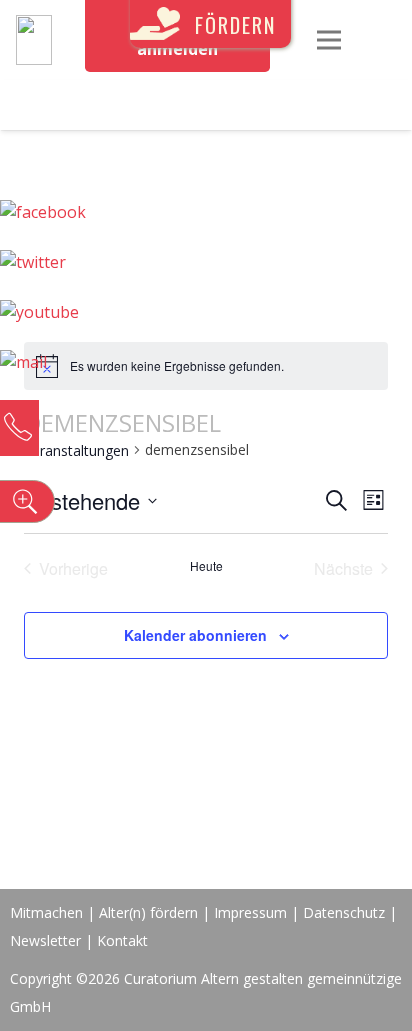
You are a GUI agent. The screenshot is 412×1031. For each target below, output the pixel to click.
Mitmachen (46, 912)
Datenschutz (344, 912)
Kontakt (122, 940)
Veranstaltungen (76, 450)
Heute (206, 566)
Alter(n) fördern (148, 912)
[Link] (34, 40)
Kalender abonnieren (195, 635)
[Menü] (329, 40)
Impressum (250, 912)
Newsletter (47, 940)
